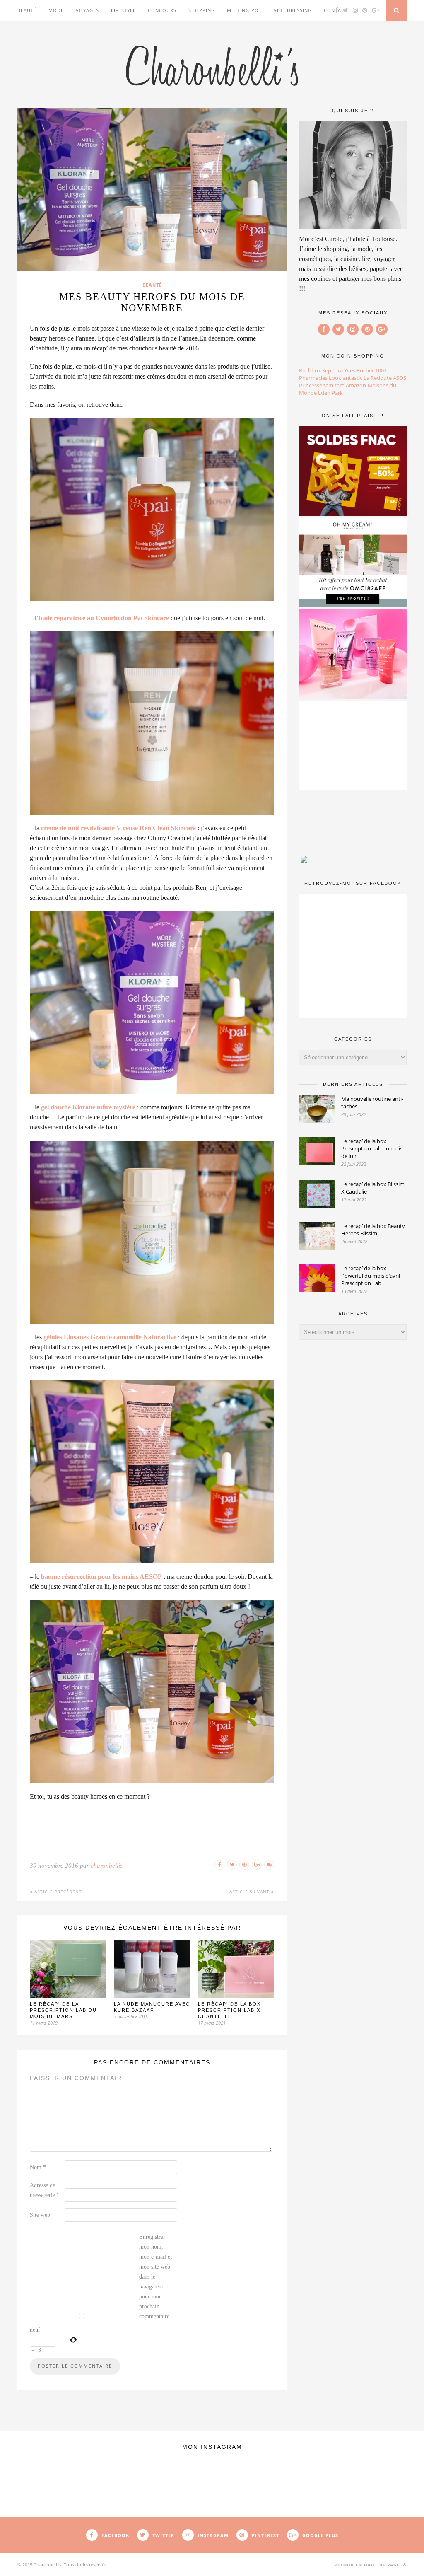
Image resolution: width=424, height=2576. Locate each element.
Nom (38, 2167)
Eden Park (330, 393)
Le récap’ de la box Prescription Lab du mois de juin (372, 1148)
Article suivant (250, 1892)
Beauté (27, 10)
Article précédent (57, 1892)
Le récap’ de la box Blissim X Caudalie (373, 1188)
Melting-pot (244, 10)
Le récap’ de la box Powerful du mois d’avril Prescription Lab (371, 1276)
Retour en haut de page (368, 2565)
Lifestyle (123, 10)
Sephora (332, 370)
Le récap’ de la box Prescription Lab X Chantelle (229, 2010)
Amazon (356, 385)
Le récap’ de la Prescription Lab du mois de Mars (63, 2010)
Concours (162, 10)
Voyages (87, 10)
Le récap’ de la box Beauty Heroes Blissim (373, 1230)
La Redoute (378, 378)
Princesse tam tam (322, 385)
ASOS (400, 378)
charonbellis (107, 1866)
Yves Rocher (359, 370)
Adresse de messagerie (45, 2190)
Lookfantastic (346, 378)
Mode (56, 10)
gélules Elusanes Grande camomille (93, 1337)
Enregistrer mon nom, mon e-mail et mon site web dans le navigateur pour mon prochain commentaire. (155, 2277)
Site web (40, 2215)
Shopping (202, 10)
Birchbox (310, 370)
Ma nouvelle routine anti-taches (372, 1102)
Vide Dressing (293, 10)
